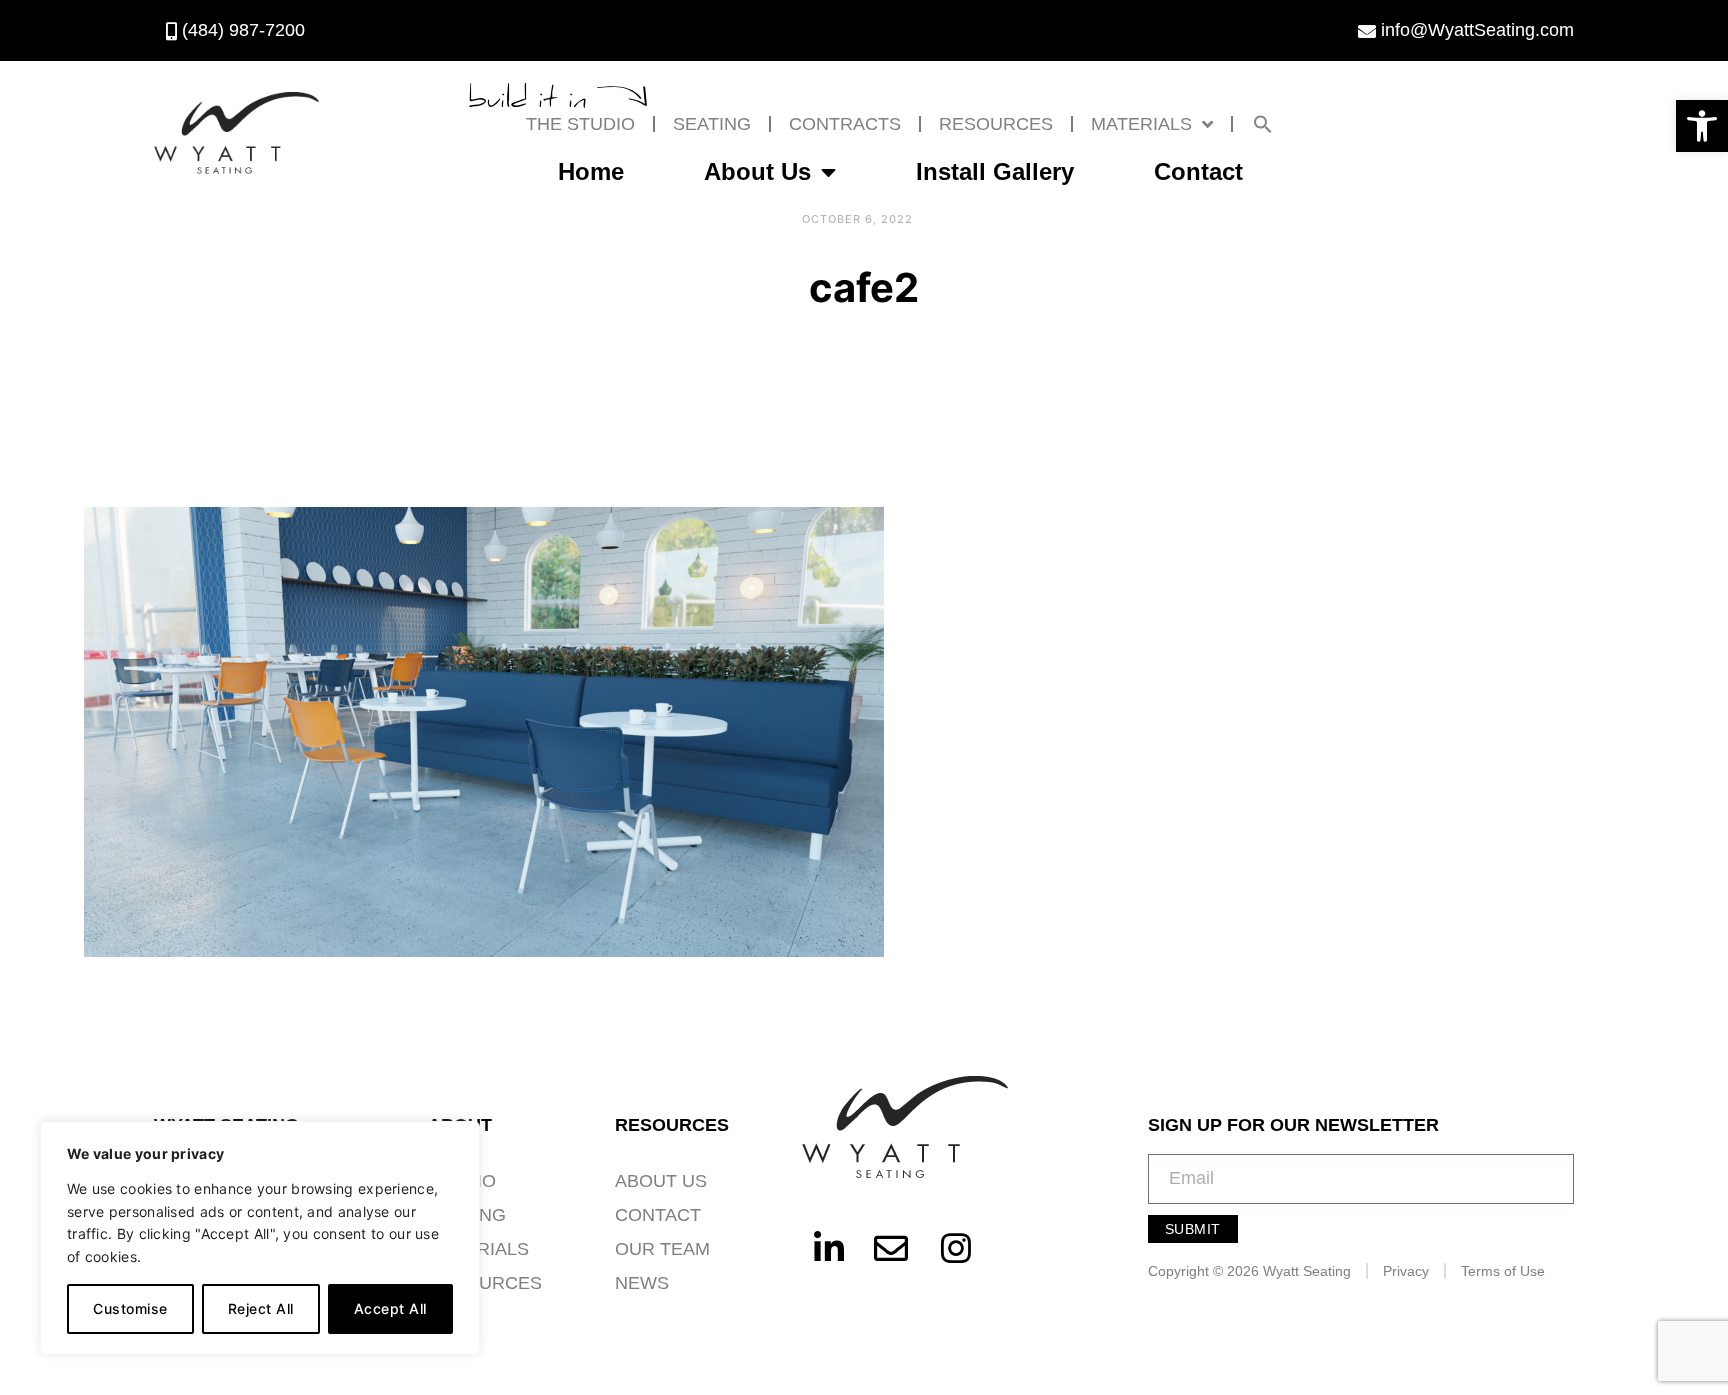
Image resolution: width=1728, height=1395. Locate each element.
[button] (1702, 126)
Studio (462, 1181)
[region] (260, 1238)
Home (591, 171)
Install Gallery (995, 171)
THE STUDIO (580, 124)
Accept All (390, 1308)
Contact (1198, 171)
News (642, 1283)
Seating (712, 124)
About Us (757, 171)
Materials (1141, 124)
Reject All (261, 1308)
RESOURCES (996, 124)
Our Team (662, 1249)
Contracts (845, 124)
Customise (130, 1308)
